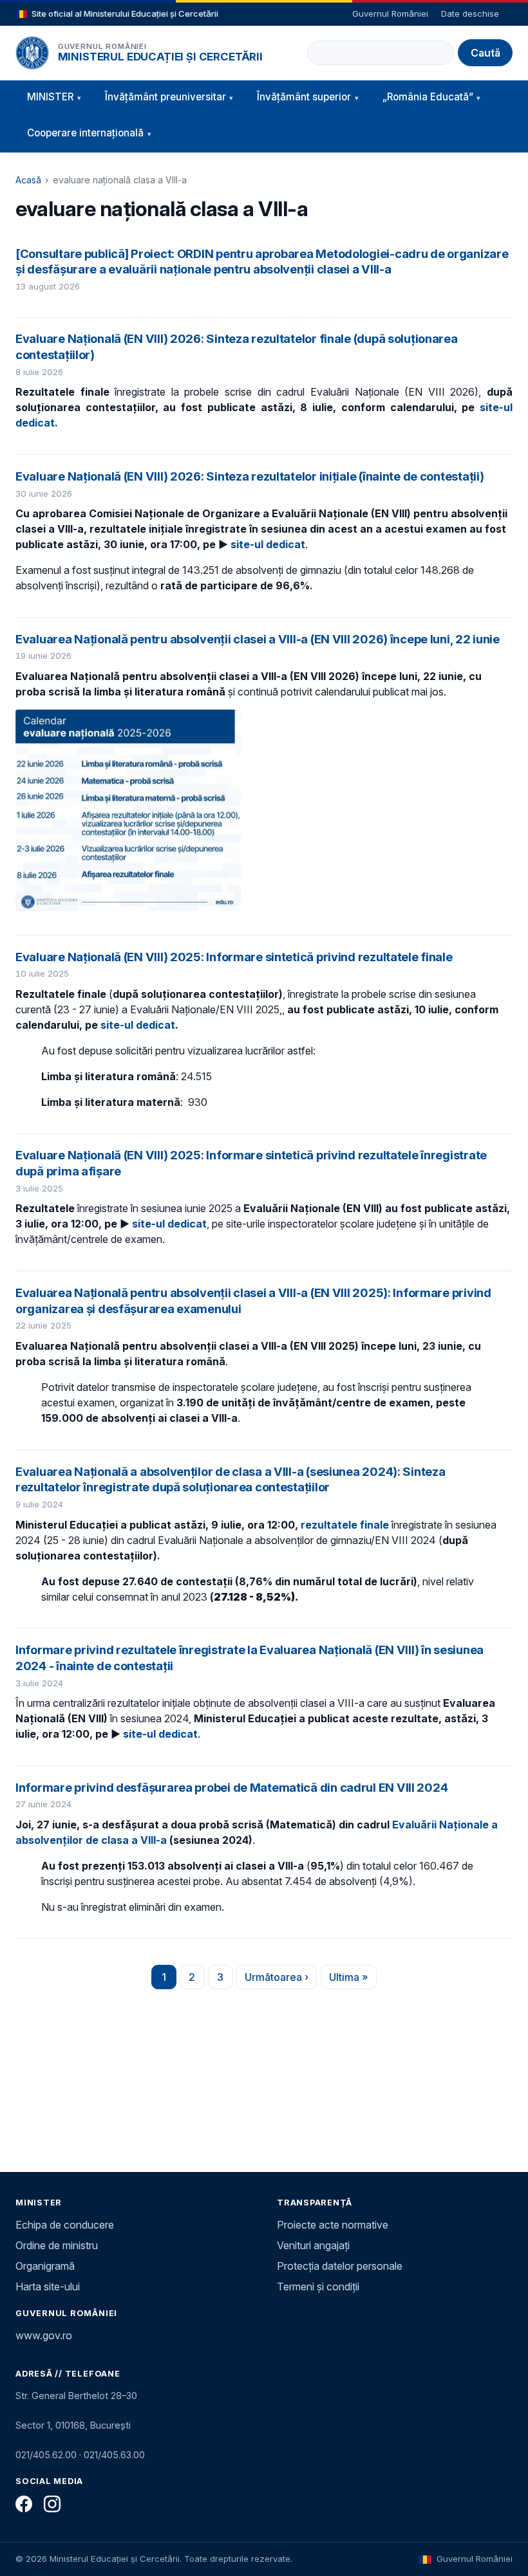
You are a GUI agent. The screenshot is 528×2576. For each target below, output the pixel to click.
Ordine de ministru (57, 2245)
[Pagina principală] (32, 53)
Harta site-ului (48, 2286)
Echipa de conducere (65, 2225)
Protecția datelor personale (340, 2266)
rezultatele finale (345, 1525)
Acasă (28, 180)
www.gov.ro (44, 2335)
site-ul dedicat (268, 544)
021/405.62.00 (46, 2455)
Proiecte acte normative (333, 2225)
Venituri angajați (313, 2245)
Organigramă (45, 2266)
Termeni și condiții (318, 2286)
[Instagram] (52, 2504)
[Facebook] (24, 2504)
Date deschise (470, 14)
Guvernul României (390, 14)
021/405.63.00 (114, 2455)
